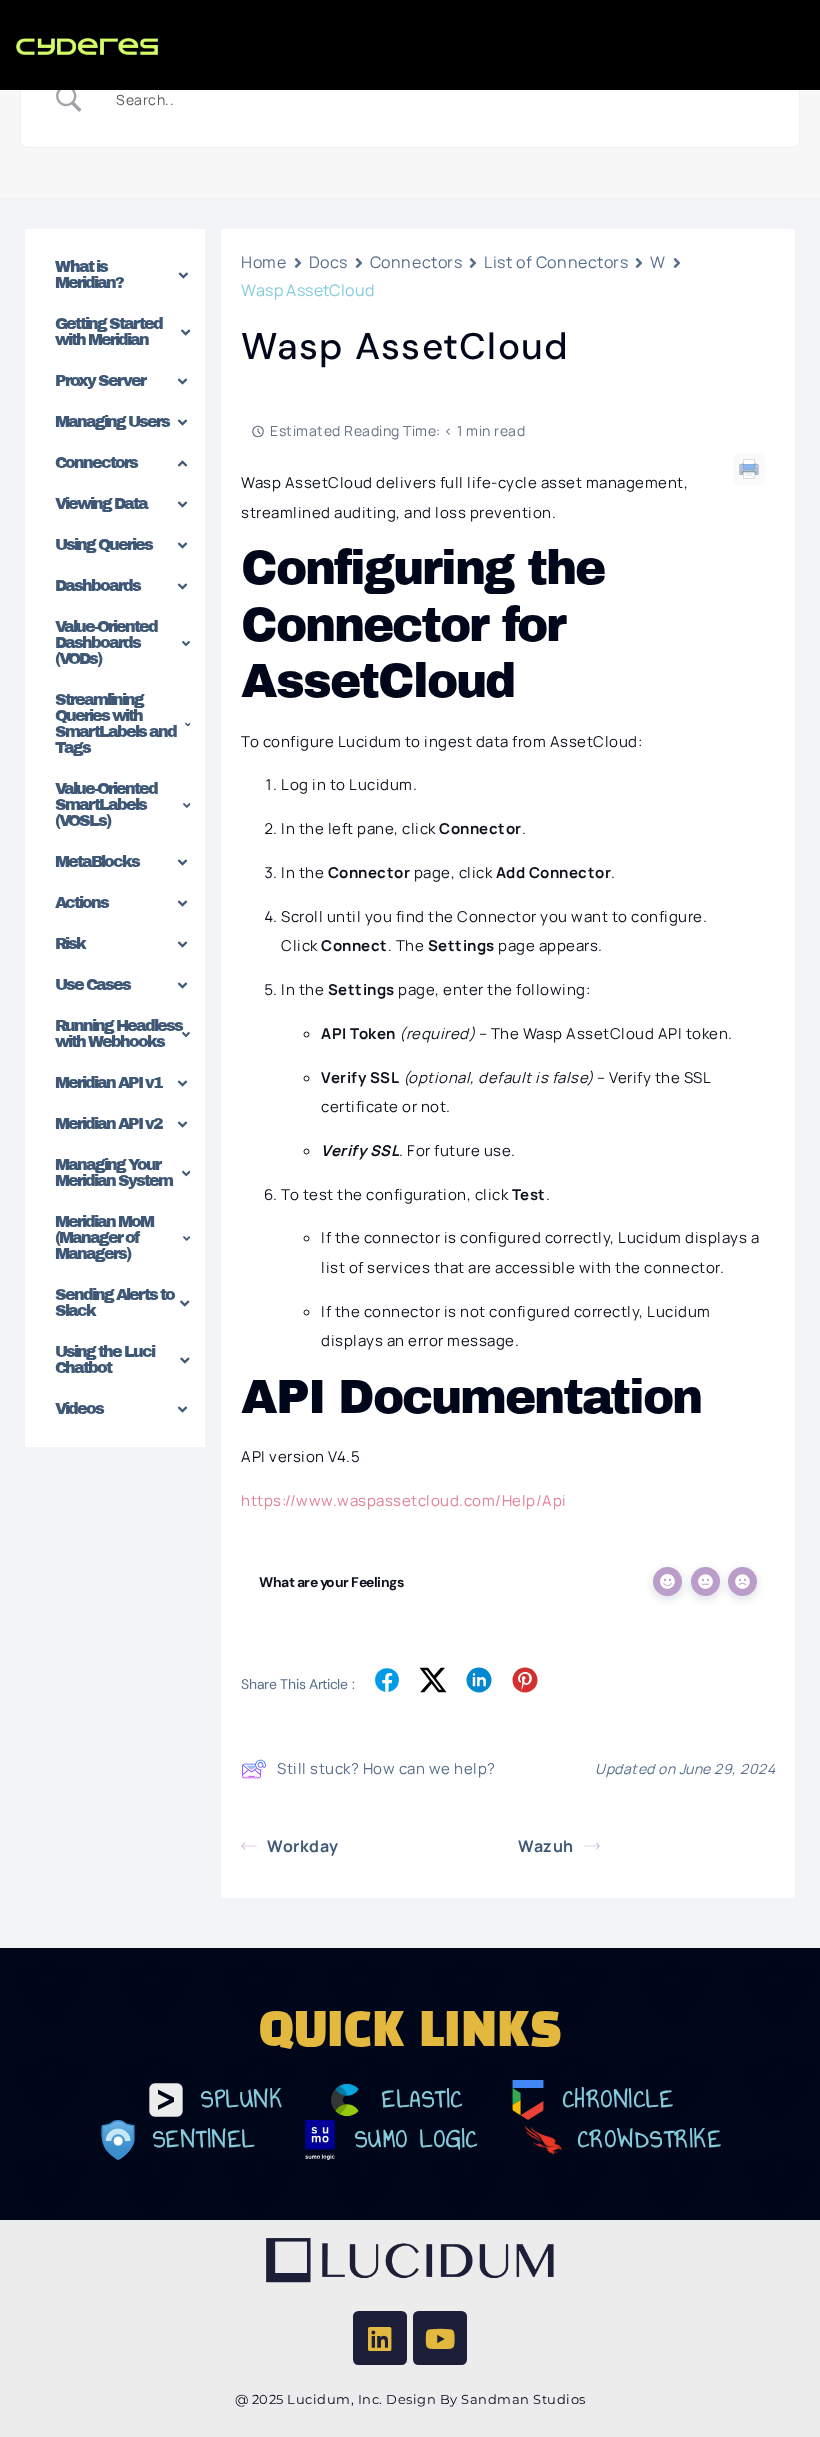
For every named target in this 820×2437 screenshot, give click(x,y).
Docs (328, 262)
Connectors (416, 262)
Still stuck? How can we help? (386, 1768)
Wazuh (546, 1846)
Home (263, 262)
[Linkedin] (380, 2338)
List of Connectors (556, 262)
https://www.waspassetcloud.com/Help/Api (404, 1500)
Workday (303, 1846)
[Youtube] (440, 2338)
